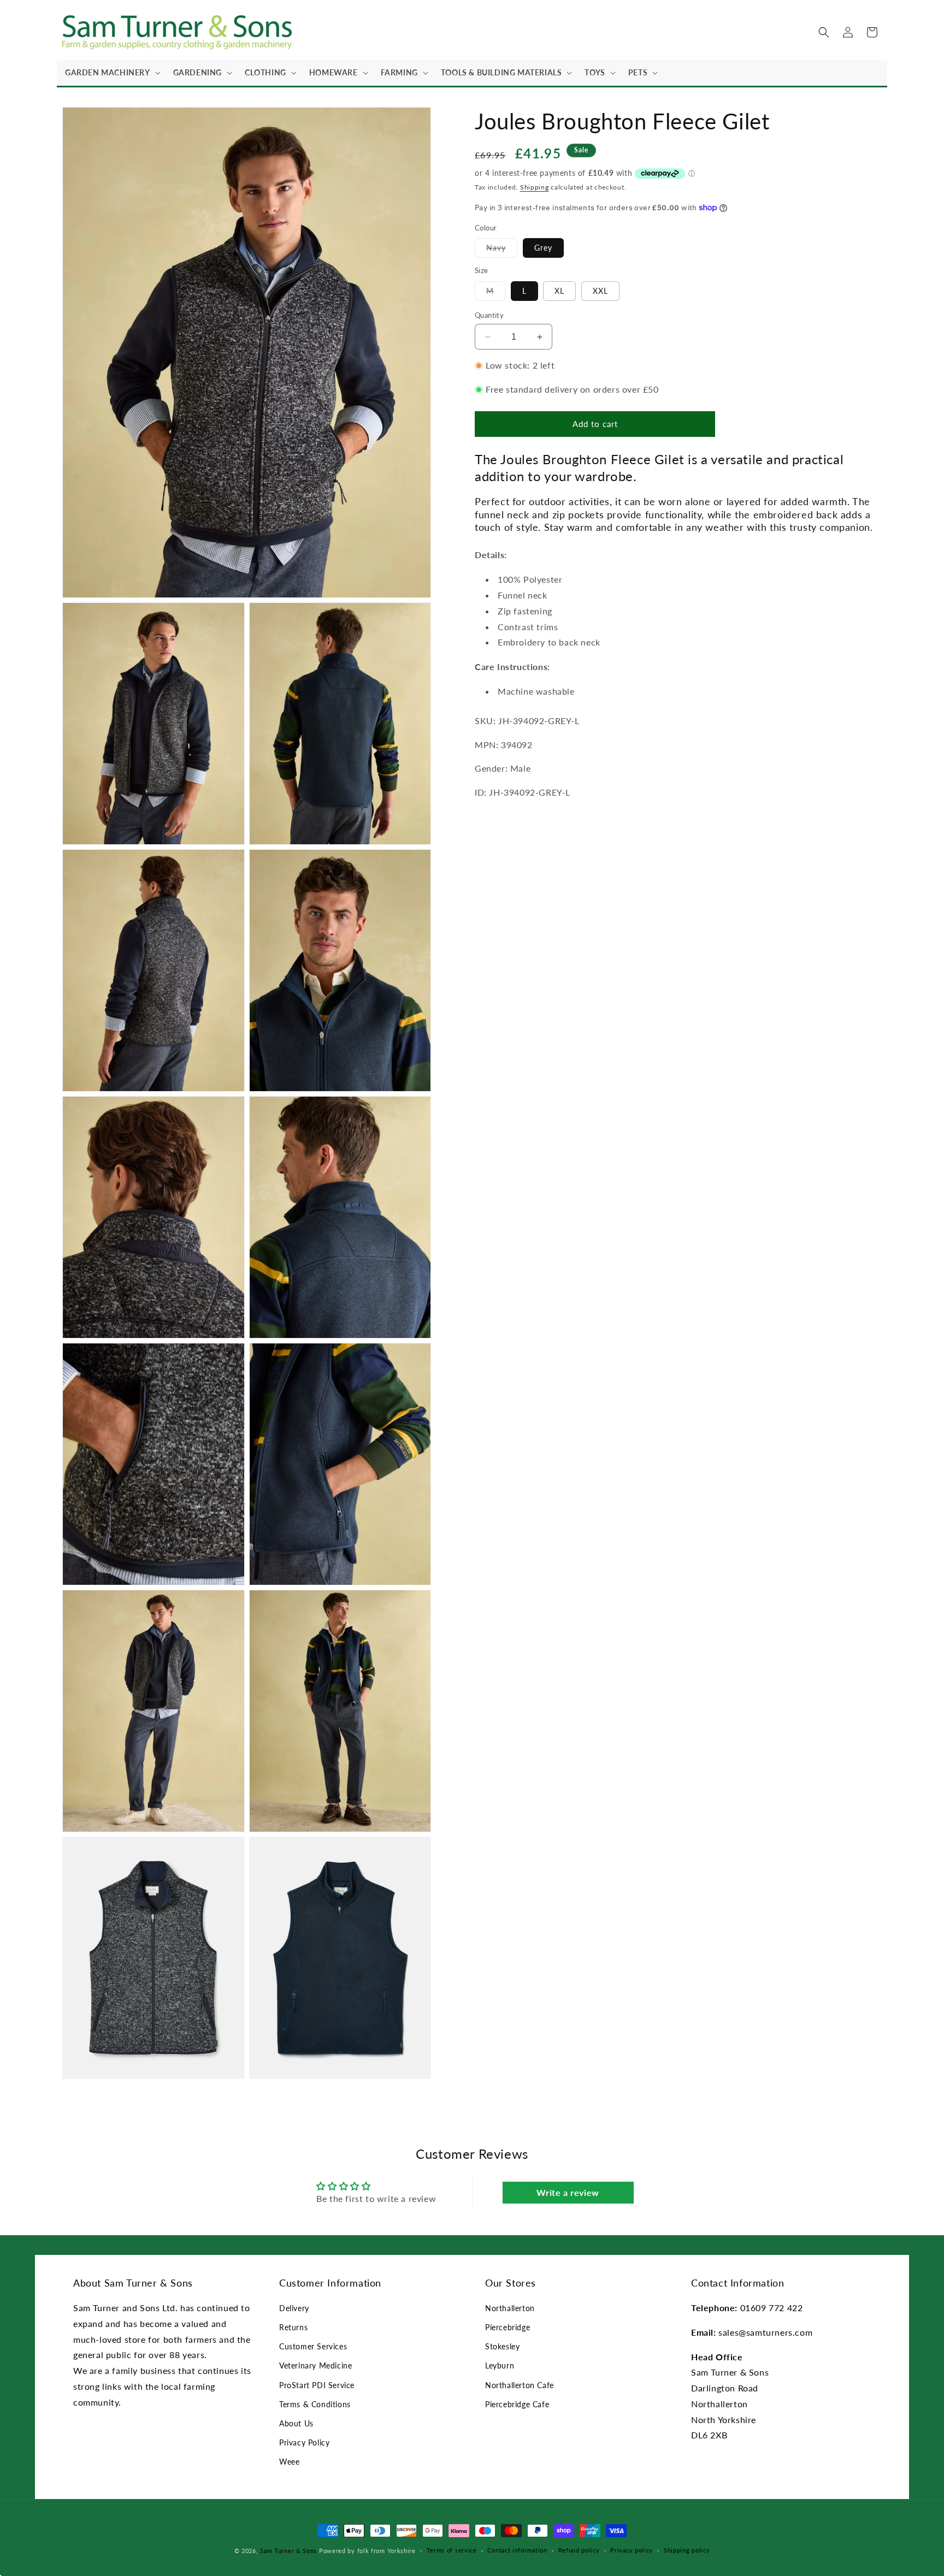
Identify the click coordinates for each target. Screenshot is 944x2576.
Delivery (294, 2308)
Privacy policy (632, 2550)
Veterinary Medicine (315, 2365)
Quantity (489, 315)
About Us (296, 2423)
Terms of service (452, 2550)
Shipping (535, 187)
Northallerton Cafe (520, 2385)
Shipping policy (687, 2550)
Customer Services (313, 2346)
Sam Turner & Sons (288, 2551)
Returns (293, 2327)
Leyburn (500, 2365)
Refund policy (579, 2550)
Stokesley (502, 2346)
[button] (111, 73)
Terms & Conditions (315, 2404)
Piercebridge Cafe (517, 2404)
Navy (502, 250)
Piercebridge (508, 2327)
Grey (543, 248)
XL (559, 291)
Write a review (568, 2192)
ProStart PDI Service (317, 2385)
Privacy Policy (304, 2442)
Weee (289, 2462)
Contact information (517, 2550)
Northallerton (510, 2308)
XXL (600, 291)
